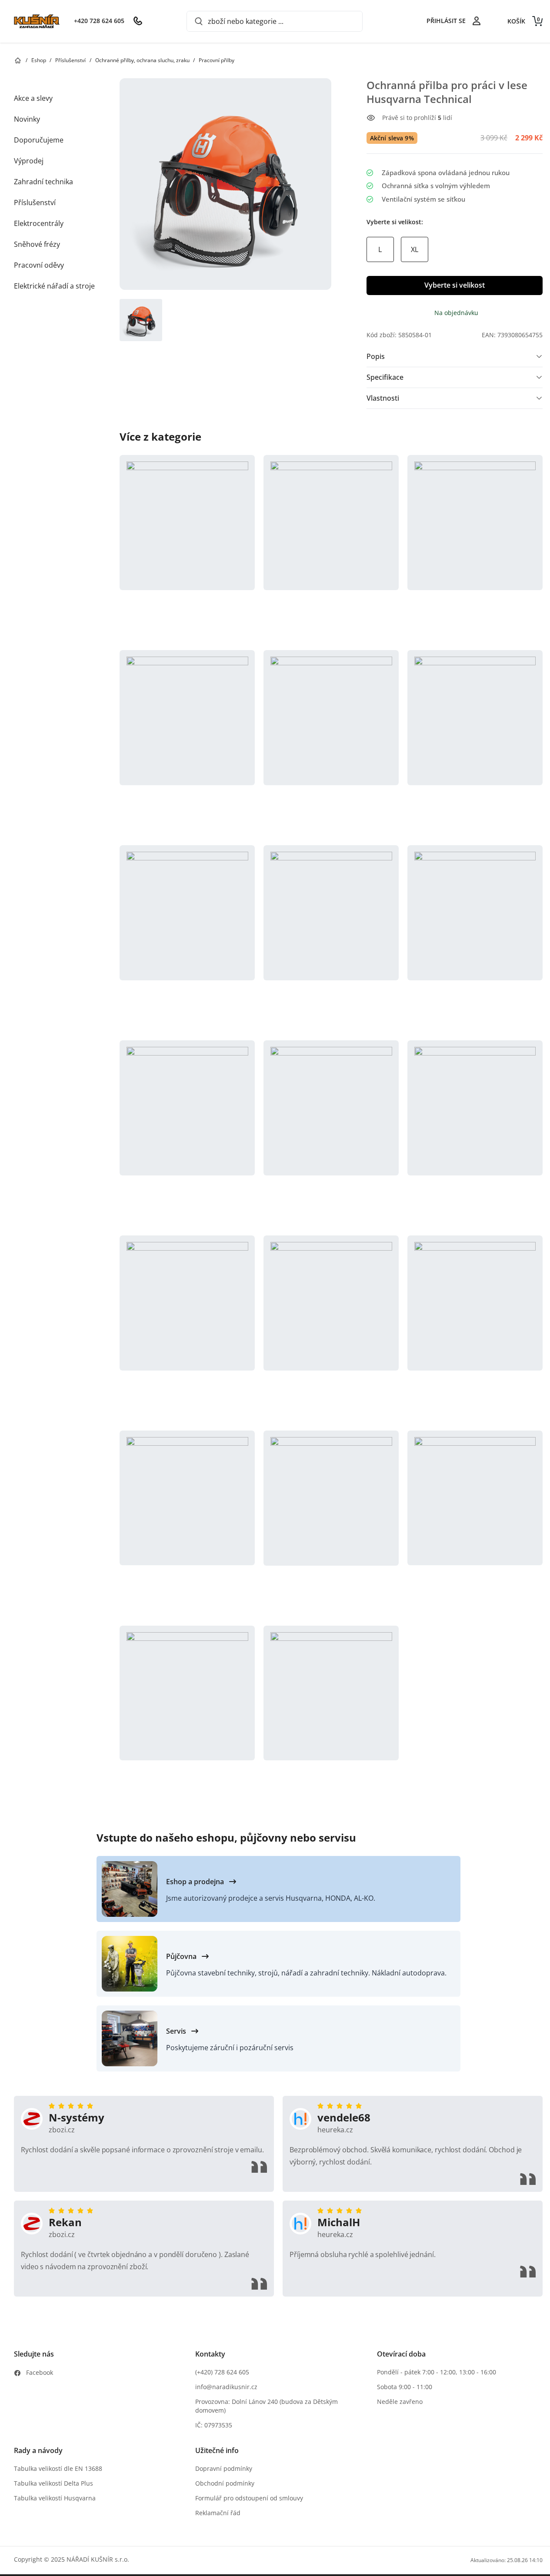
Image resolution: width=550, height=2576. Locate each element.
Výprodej (29, 161)
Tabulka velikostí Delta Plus (53, 2483)
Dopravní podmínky (224, 2468)
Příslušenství (35, 202)
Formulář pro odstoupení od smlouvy (249, 2498)
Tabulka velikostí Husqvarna (55, 2498)
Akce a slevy (33, 98)
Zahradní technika (43, 182)
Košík (524, 21)
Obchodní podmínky (225, 2483)
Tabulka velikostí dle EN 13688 (58, 2468)
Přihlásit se (446, 21)
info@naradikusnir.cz (226, 2387)
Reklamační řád (218, 2513)
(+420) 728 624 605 (222, 2372)
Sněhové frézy (37, 244)
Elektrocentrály (39, 223)
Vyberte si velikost (455, 285)
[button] (187, 548)
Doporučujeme (39, 140)
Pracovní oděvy (39, 265)
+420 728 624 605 (99, 21)
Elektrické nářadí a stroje (54, 286)
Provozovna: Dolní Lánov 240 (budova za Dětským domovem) (267, 2406)
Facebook (40, 2372)
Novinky (27, 119)
